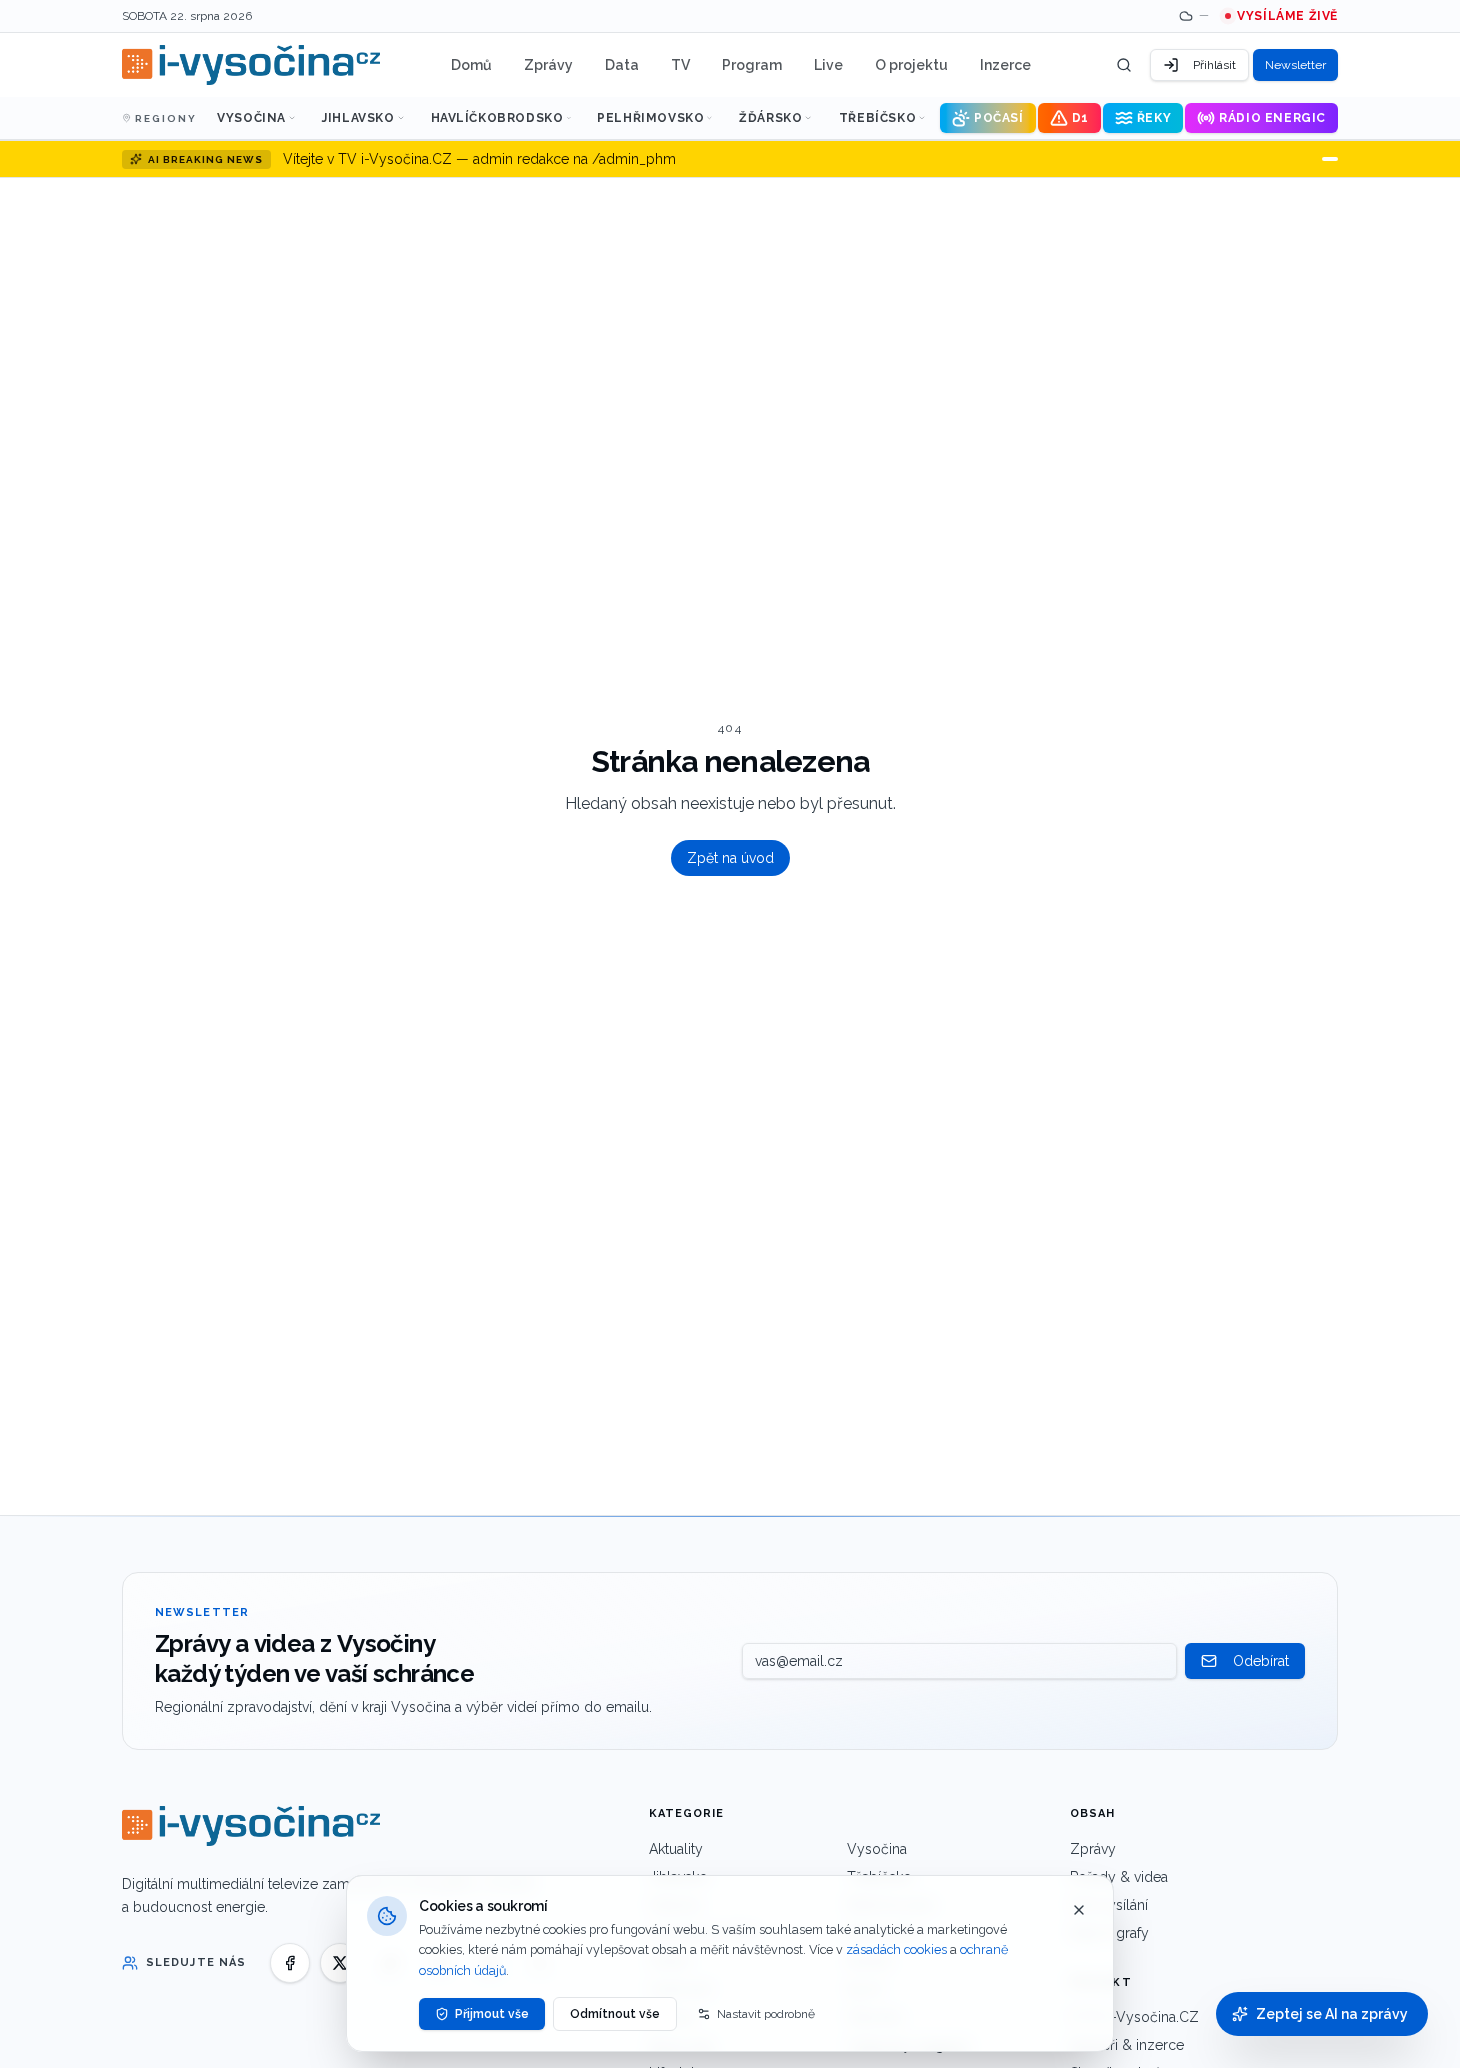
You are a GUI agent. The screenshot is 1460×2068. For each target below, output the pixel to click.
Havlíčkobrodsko (497, 118)
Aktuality (676, 1849)
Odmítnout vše (615, 2014)
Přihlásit (1214, 65)
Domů (471, 65)
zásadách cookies (896, 1949)
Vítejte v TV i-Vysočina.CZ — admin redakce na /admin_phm (479, 159)
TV (680, 65)
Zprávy (548, 65)
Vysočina (251, 118)
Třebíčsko (877, 118)
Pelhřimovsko (650, 118)
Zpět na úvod (730, 858)
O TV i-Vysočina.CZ (1134, 2017)
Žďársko (770, 118)
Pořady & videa (1119, 1877)
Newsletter (1295, 65)
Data (622, 65)
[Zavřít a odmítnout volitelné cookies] (1079, 1910)
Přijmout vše (492, 2014)
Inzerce (1005, 65)
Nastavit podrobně (766, 2014)
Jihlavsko (358, 118)
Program (752, 65)
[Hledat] (1124, 65)
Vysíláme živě (1287, 16)
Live (828, 65)
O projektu (911, 65)
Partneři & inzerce (1127, 2045)
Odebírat (1261, 1661)
